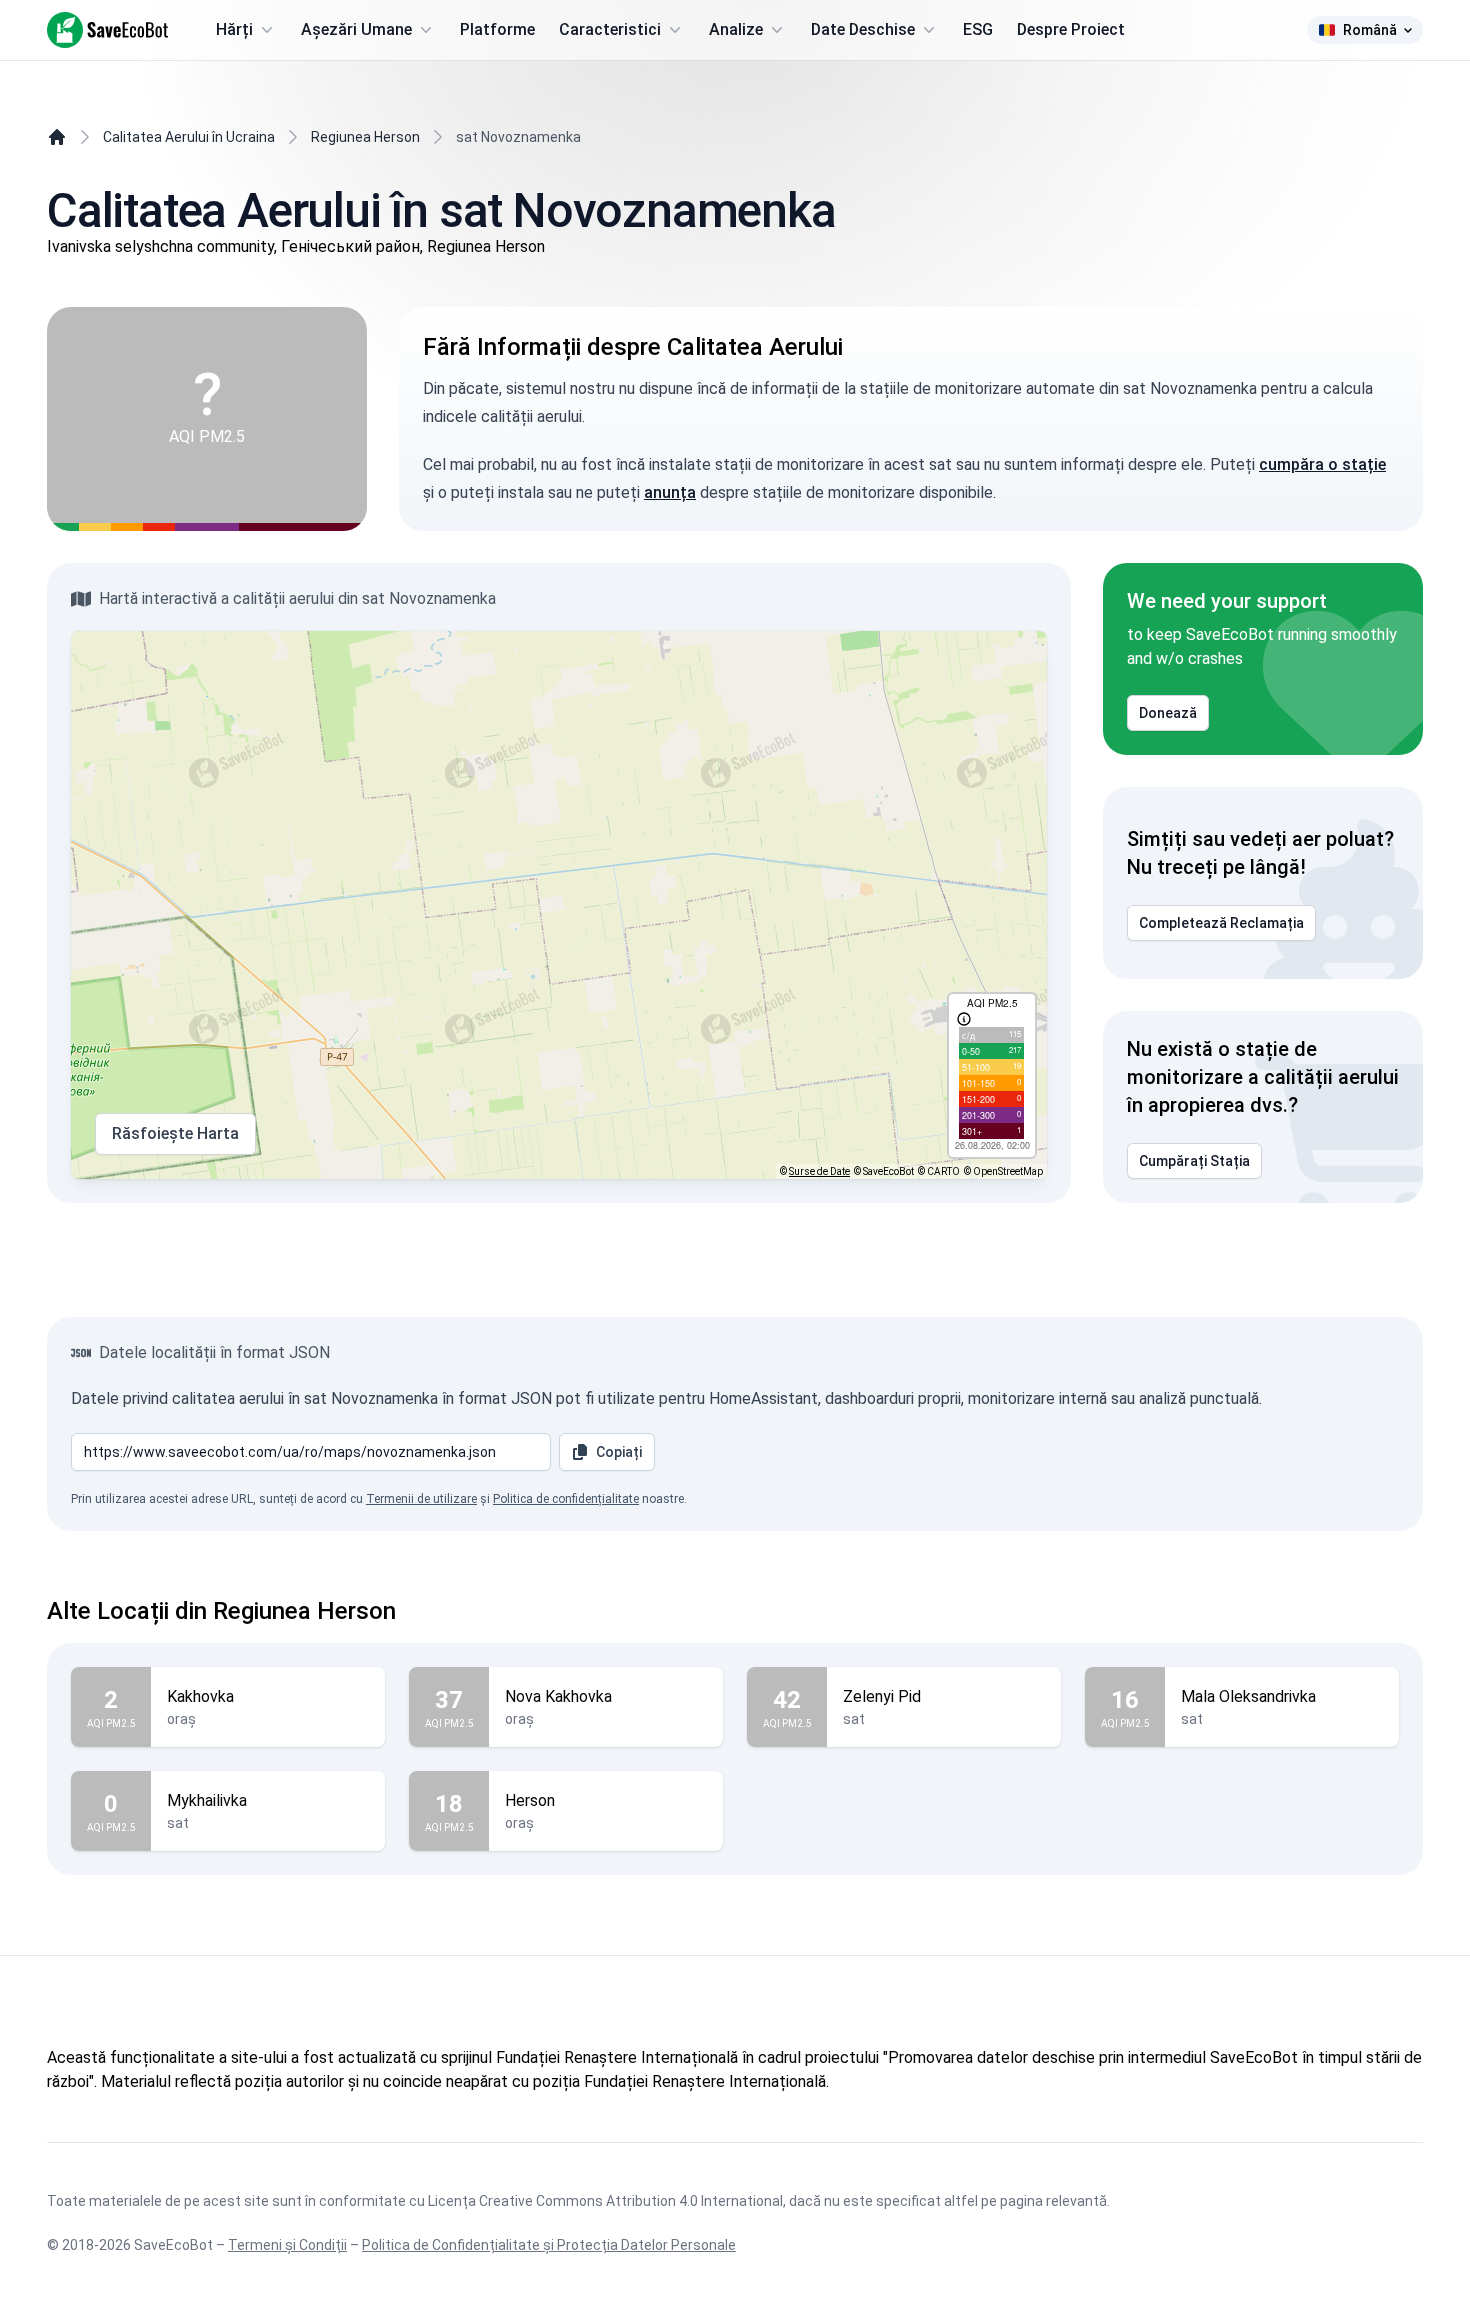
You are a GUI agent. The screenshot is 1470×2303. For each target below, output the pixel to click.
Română (1370, 30)
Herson (530, 1800)
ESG (978, 29)
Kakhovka (200, 1696)
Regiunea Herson (365, 137)
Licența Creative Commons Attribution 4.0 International (605, 2201)
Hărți (234, 29)
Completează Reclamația (1221, 923)
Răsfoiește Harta (175, 1133)
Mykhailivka (207, 1800)
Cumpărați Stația (1194, 1161)
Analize (736, 29)
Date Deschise (863, 29)
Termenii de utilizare (421, 1499)
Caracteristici (610, 29)
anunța (670, 492)
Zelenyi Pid (882, 1696)
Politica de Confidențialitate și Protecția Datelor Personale (549, 2245)
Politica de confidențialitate (566, 1499)
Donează (1168, 713)
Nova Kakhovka (558, 1696)
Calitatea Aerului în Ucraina (189, 137)
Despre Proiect (1071, 29)
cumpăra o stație (1322, 464)
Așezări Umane (356, 29)
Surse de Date (819, 1171)
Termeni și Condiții (287, 2245)
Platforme (497, 29)
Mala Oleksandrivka (1248, 1696)
